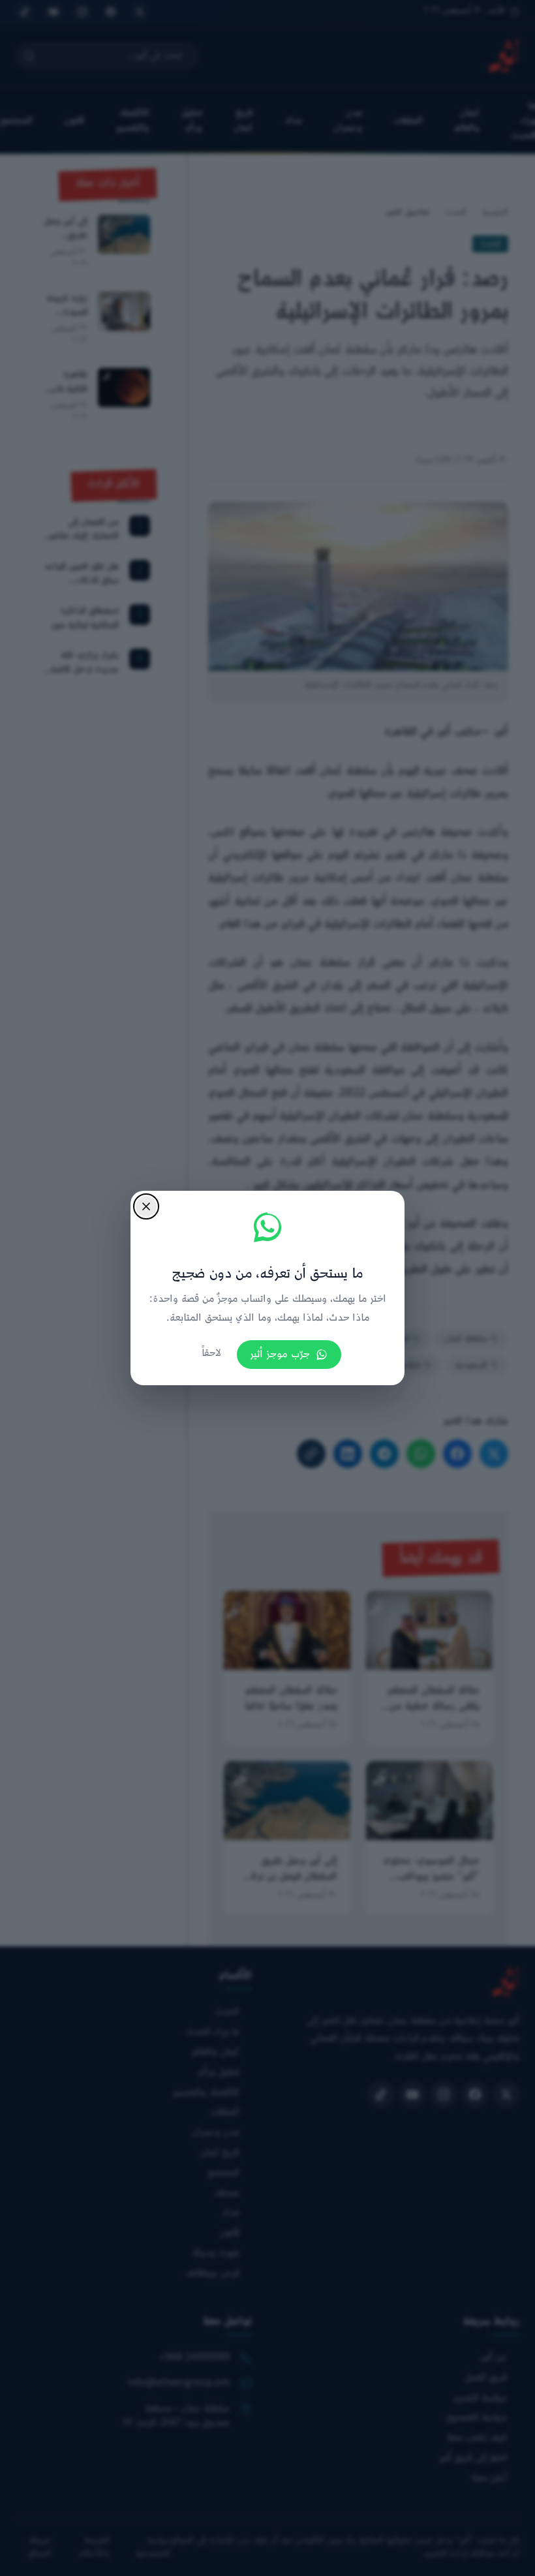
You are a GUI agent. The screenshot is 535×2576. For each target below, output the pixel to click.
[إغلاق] (146, 1206)
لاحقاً (211, 1354)
